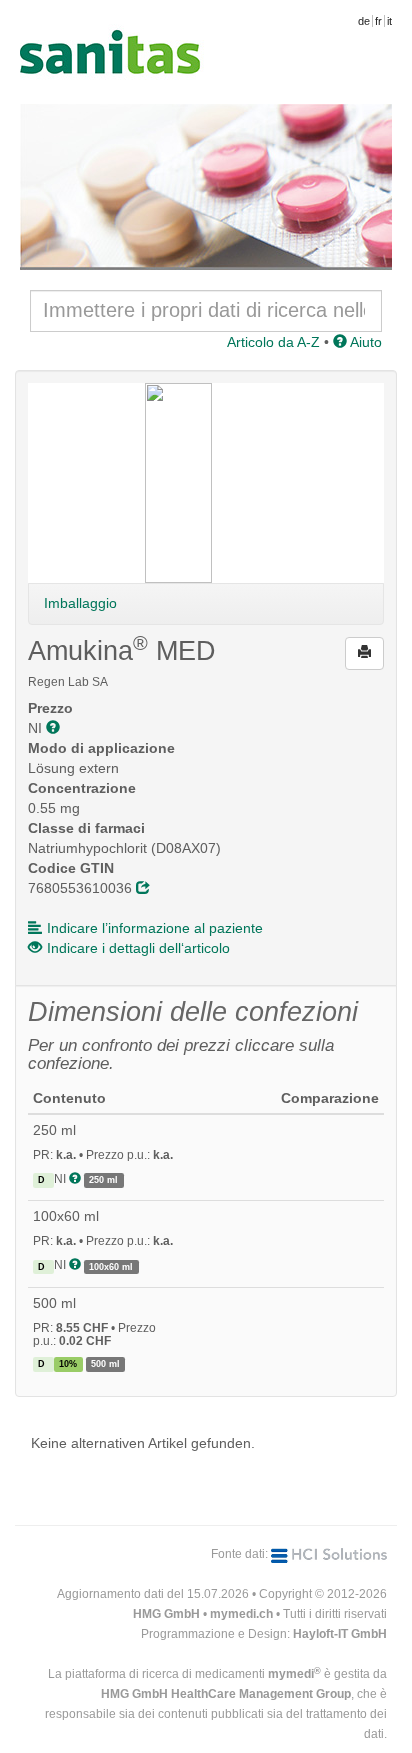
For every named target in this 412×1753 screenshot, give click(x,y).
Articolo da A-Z (273, 342)
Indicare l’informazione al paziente (155, 928)
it (389, 21)
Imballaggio (80, 603)
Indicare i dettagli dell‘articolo (138, 948)
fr (378, 21)
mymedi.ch (241, 1614)
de (364, 21)
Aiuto (364, 342)
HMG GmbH (166, 1614)
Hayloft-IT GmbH (340, 1634)
